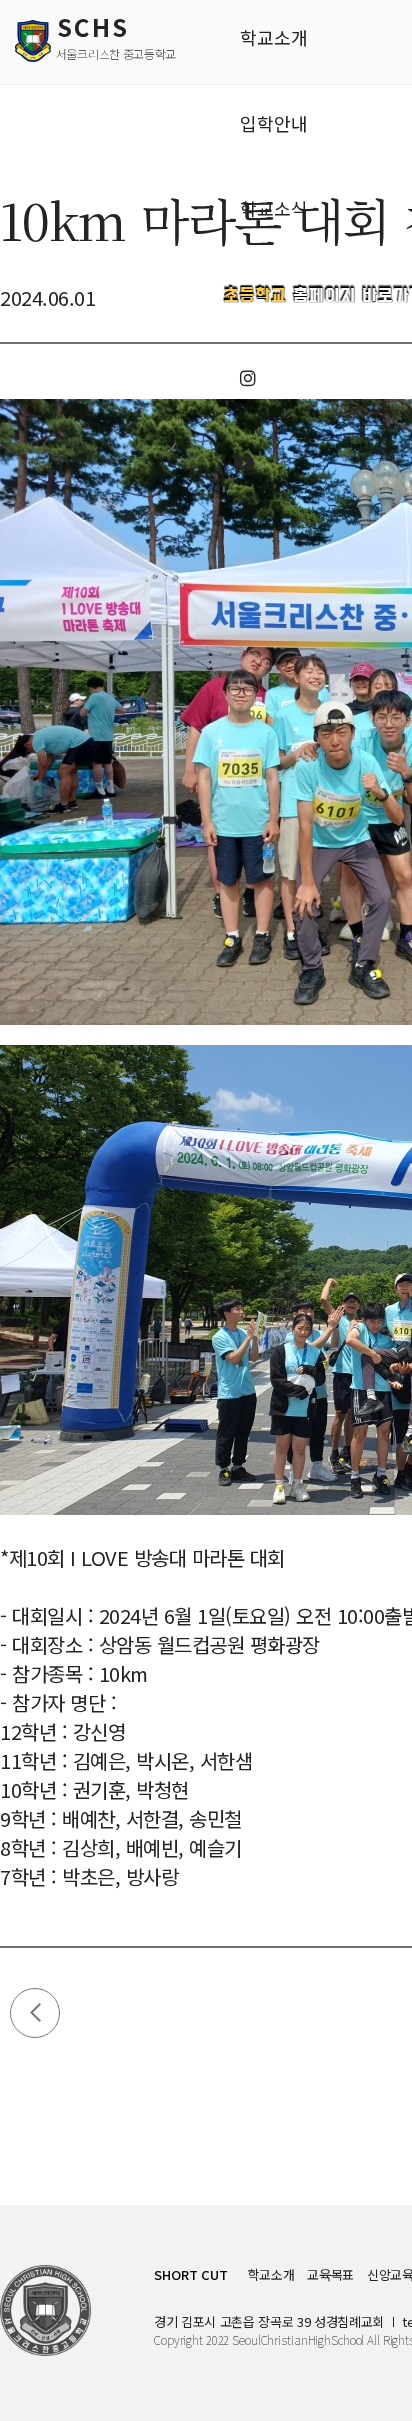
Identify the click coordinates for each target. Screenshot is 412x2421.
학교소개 (271, 2274)
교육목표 (330, 2274)
